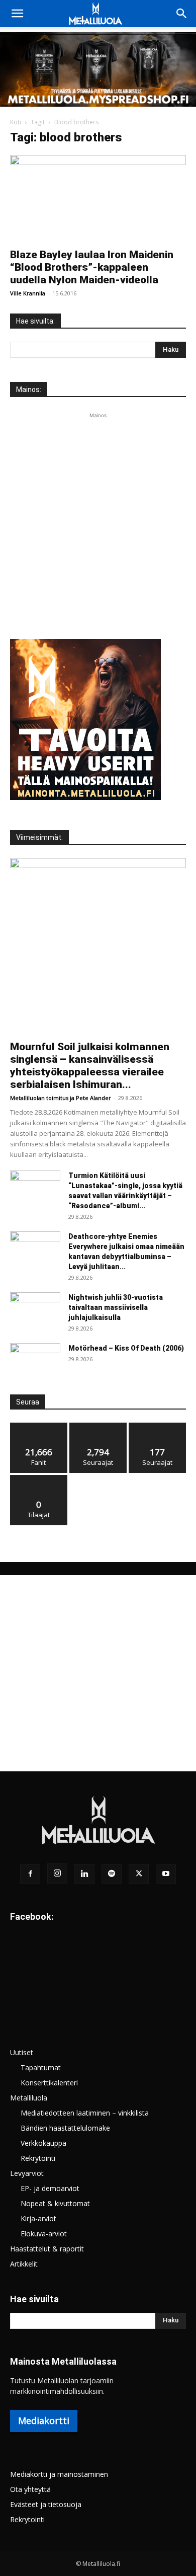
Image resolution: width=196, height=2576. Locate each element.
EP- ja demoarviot (50, 2188)
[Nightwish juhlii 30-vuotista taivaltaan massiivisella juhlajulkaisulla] (35, 1310)
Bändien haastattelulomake (65, 2128)
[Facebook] (30, 1874)
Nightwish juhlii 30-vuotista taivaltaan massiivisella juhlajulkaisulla (116, 1307)
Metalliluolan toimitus (39, 1098)
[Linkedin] (84, 1874)
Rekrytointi (38, 2158)
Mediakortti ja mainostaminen (59, 2474)
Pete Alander (93, 1098)
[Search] (182, 14)
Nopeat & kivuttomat (55, 2203)
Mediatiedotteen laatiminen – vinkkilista (85, 2113)
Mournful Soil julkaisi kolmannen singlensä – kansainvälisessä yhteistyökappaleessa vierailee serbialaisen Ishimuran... (90, 1066)
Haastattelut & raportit (47, 2249)
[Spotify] (112, 1874)
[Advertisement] (98, 519)
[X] (139, 1874)
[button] (17, 14)
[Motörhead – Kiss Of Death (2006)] (35, 1361)
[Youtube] (166, 1874)
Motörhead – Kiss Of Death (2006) (126, 1348)
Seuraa (98, 1426)
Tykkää (39, 1426)
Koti (16, 122)
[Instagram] (57, 1874)
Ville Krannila (28, 293)
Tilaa (39, 1479)
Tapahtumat (41, 2067)
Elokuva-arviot (44, 2234)
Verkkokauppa (43, 2143)
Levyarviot (27, 2173)
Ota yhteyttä (30, 2489)
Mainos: (29, 389)
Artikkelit (24, 2264)
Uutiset (22, 2052)
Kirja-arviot (38, 2218)
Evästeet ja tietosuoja (46, 2504)
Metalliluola (29, 2098)
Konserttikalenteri (49, 2083)
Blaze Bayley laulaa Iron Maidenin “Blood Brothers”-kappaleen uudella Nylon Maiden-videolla (92, 267)
